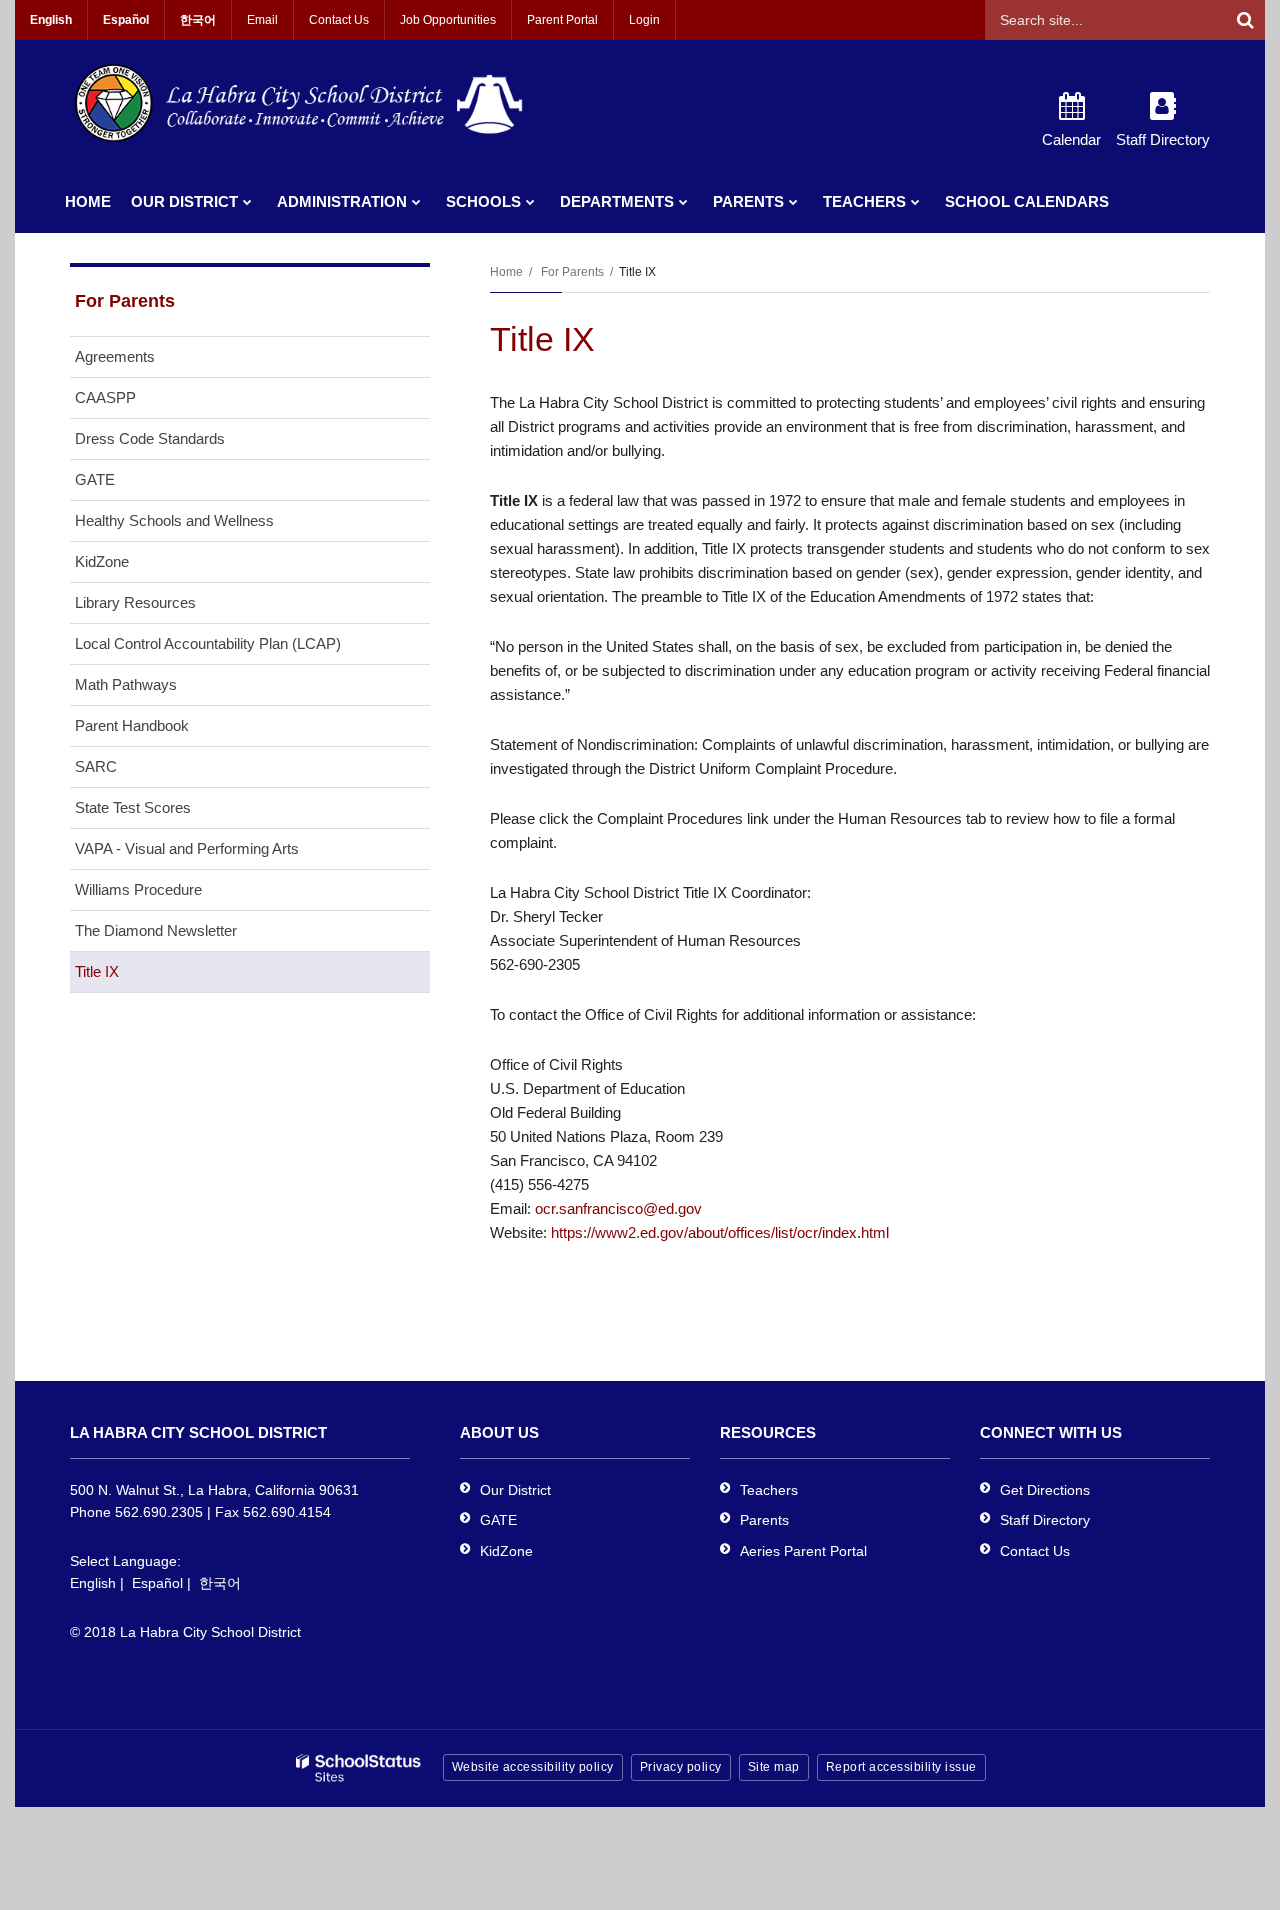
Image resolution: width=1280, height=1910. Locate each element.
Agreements (115, 356)
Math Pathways (126, 684)
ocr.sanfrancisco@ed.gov (618, 1208)
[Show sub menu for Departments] (683, 202)
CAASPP (105, 397)
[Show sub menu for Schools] (530, 202)
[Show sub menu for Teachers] (915, 202)
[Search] (1245, 20)
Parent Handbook (132, 725)
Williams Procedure (138, 889)
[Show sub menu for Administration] (416, 202)
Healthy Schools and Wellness (174, 520)
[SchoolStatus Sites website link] (359, 1768)
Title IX (97, 971)
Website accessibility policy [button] (533, 1767)
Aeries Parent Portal (803, 1551)
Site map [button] (774, 1767)
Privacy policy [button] (681, 1767)
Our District (515, 1490)
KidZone (102, 561)
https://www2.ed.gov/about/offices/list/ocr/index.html (720, 1232)
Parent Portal (562, 20)
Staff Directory (1045, 1520)
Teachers (769, 1490)
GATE (95, 479)
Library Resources (135, 602)
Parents (764, 1520)
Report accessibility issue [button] (901, 1767)
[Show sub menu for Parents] (793, 202)
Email (262, 20)
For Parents (572, 272)
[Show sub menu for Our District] (247, 202)
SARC (96, 766)
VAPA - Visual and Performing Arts (187, 848)
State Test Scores (133, 807)
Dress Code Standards (150, 438)
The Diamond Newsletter (156, 930)
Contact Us (339, 20)
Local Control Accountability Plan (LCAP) (208, 643)
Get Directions (1045, 1490)
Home (506, 272)
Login (644, 20)
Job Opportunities (448, 20)
